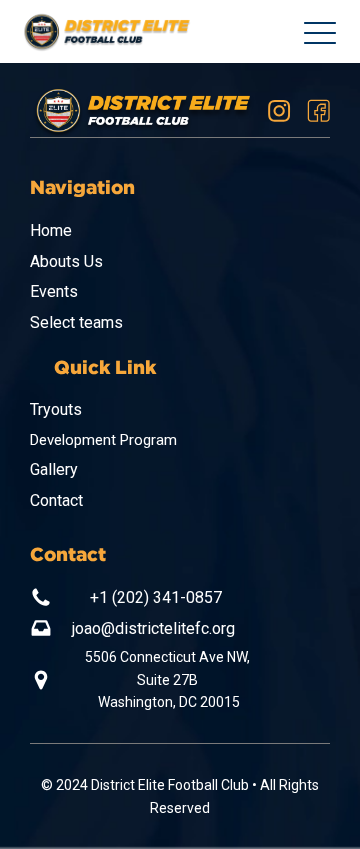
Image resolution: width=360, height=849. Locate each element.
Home (51, 230)
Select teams (76, 322)
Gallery (54, 469)
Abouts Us (66, 261)
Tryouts (56, 409)
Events (54, 291)
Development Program (103, 440)
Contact (56, 500)
